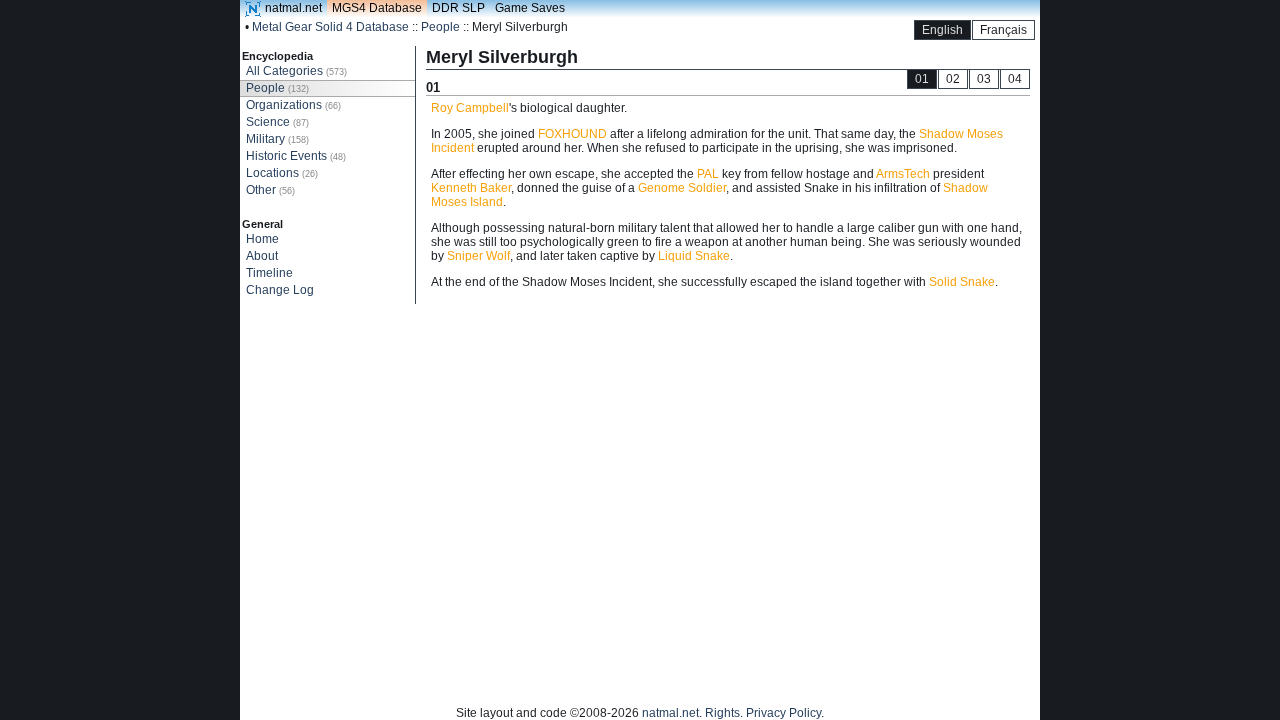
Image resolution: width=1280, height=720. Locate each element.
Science (277, 122)
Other (270, 190)
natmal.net (293, 8)
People (440, 27)
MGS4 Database (377, 8)
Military (277, 139)
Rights (722, 713)
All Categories (296, 71)
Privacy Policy (783, 713)
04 (1015, 79)
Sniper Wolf (478, 256)
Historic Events (296, 156)
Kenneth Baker (471, 188)
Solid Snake (962, 282)
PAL (708, 174)
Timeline (269, 273)
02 (953, 79)
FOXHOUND (572, 134)
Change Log (280, 290)
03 (984, 79)
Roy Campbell (470, 108)
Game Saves (530, 8)
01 (922, 79)
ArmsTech (903, 174)
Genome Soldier (682, 188)
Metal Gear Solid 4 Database (330, 27)
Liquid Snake (694, 256)
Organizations (293, 105)
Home (262, 239)
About (262, 256)
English (942, 30)
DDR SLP (458, 8)
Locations (282, 173)
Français (1003, 30)
